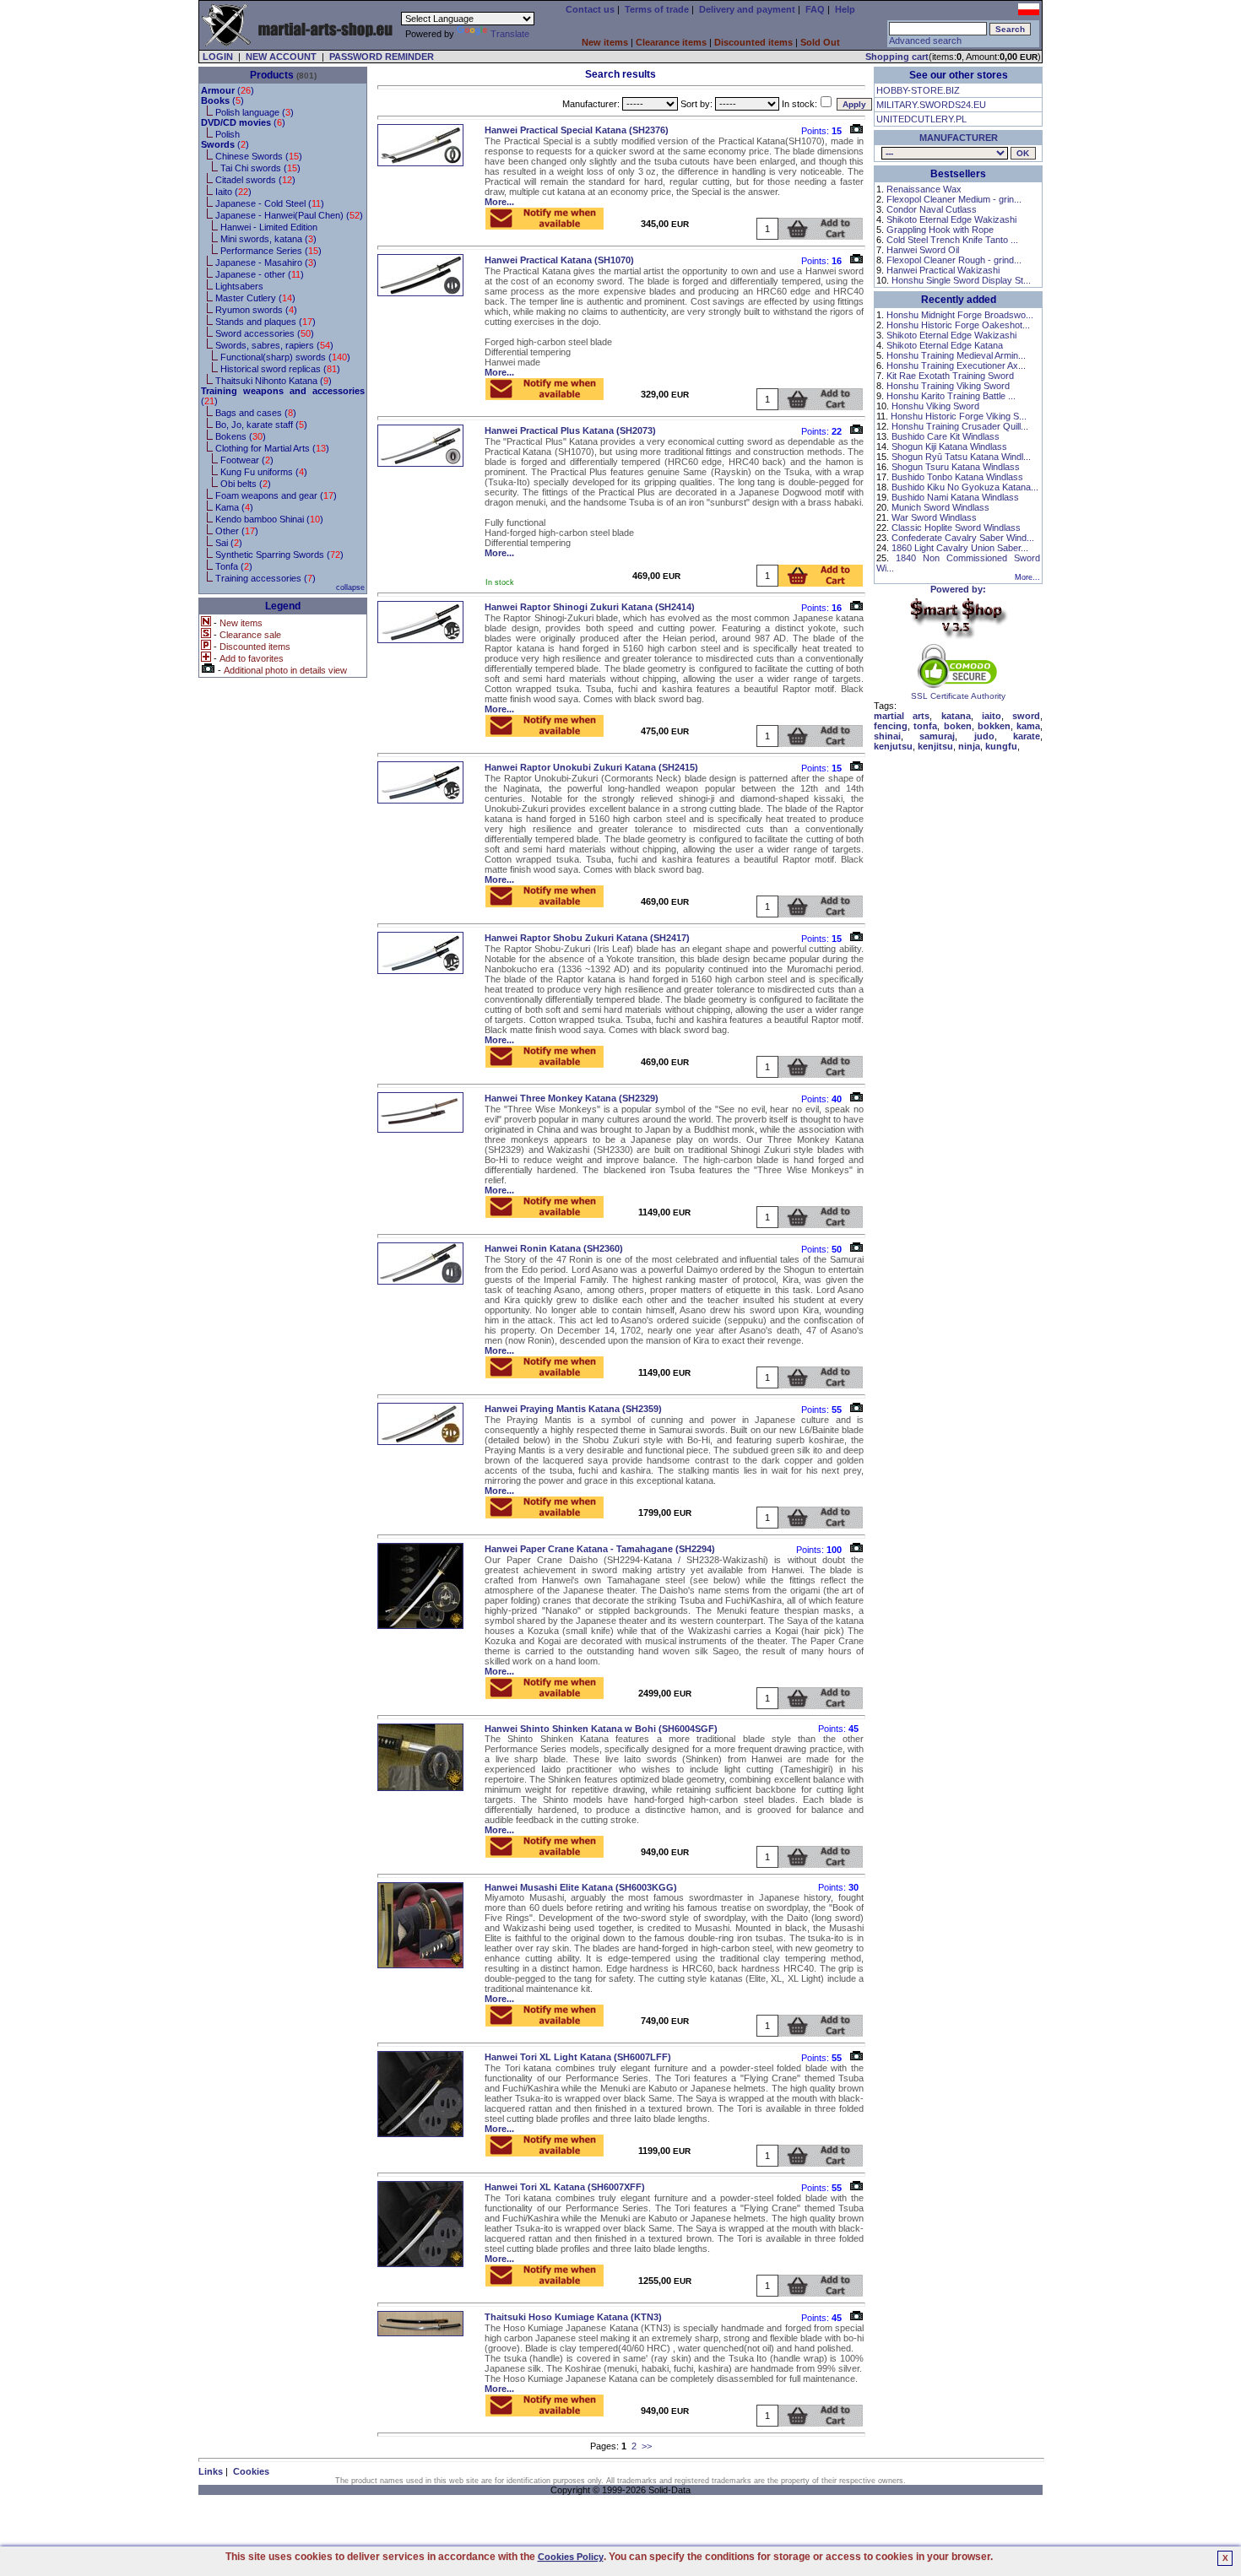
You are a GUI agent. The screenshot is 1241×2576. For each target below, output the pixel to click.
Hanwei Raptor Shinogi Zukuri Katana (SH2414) (590, 607)
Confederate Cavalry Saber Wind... (963, 538)
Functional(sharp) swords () (285, 357)
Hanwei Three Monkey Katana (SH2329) (572, 1098)
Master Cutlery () (255, 298)
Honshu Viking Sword (935, 406)
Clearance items (671, 42)
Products (272, 75)
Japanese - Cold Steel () (270, 203)
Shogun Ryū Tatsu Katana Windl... (961, 457)
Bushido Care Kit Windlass (946, 436)
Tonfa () (234, 566)
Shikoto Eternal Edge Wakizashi (951, 219)
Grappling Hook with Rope (940, 230)
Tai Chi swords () (260, 168)
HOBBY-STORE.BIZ (918, 90)
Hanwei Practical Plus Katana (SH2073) (570, 430)
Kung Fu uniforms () (264, 472)
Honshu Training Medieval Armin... (956, 355)
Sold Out (820, 42)
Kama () (234, 507)
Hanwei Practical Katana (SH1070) (559, 260)
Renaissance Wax (924, 189)
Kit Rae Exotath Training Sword (950, 376)
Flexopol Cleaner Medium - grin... (954, 199)
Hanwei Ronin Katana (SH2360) (554, 1248)
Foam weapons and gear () (276, 495)
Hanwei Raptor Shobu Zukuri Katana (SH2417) (587, 938)
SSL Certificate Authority (958, 696)
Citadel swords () (255, 180)
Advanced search (925, 41)
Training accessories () (266, 578)
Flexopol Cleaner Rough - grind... (954, 260)
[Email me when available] (545, 225)
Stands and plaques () (266, 322)
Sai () (229, 543)
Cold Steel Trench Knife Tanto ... (952, 240)
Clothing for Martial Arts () (272, 448)
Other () (237, 531)
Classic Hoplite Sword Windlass (956, 528)
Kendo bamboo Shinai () (269, 519)
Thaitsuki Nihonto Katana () (274, 381)
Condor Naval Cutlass (932, 209)
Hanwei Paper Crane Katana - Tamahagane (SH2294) (600, 1549)
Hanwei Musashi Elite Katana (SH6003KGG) (581, 1887)
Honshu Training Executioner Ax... (956, 365)
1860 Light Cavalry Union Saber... (960, 548)
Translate (510, 34)
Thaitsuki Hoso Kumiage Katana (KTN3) (573, 2317)
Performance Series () (271, 251)
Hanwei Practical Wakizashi (943, 270)
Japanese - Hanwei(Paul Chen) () (289, 215)
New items (605, 42)
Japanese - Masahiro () (266, 262)
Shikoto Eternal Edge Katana (945, 345)
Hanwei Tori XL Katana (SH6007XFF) (565, 2187)
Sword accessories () (265, 333)
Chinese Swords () (259, 156)
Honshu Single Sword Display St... (961, 280)
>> (647, 2446)
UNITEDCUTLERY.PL (921, 119)
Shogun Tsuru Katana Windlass (956, 467)
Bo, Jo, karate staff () (261, 425)
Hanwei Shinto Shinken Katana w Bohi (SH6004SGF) (601, 1729)
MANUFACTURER (959, 138)
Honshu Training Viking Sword (948, 386)
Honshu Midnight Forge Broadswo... (960, 315)
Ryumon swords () (256, 310)
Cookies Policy (571, 2557)
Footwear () (247, 460)
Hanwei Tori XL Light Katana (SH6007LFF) (578, 2057)
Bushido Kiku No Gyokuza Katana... (965, 487)
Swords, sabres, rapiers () (274, 345)
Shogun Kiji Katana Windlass (949, 446)
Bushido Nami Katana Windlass (955, 497)
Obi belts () (246, 484)
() (228, 90)
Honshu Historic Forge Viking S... (959, 416)
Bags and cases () (256, 413)
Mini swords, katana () (268, 239)
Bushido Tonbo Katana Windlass (957, 477)
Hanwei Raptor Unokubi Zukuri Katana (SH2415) (591, 767)
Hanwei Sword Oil (923, 250)
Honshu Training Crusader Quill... (960, 426)
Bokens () (241, 436)
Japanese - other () (260, 274)
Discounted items (753, 42)
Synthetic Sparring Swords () (279, 555)
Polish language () (255, 112)
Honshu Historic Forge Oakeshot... (958, 325)
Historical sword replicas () (280, 369)
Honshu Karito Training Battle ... (951, 396)
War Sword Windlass (934, 517)
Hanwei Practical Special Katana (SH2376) (577, 130)
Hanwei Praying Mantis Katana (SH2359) (573, 1409)
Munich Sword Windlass (940, 507)
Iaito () (233, 192)
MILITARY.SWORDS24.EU (931, 105)
